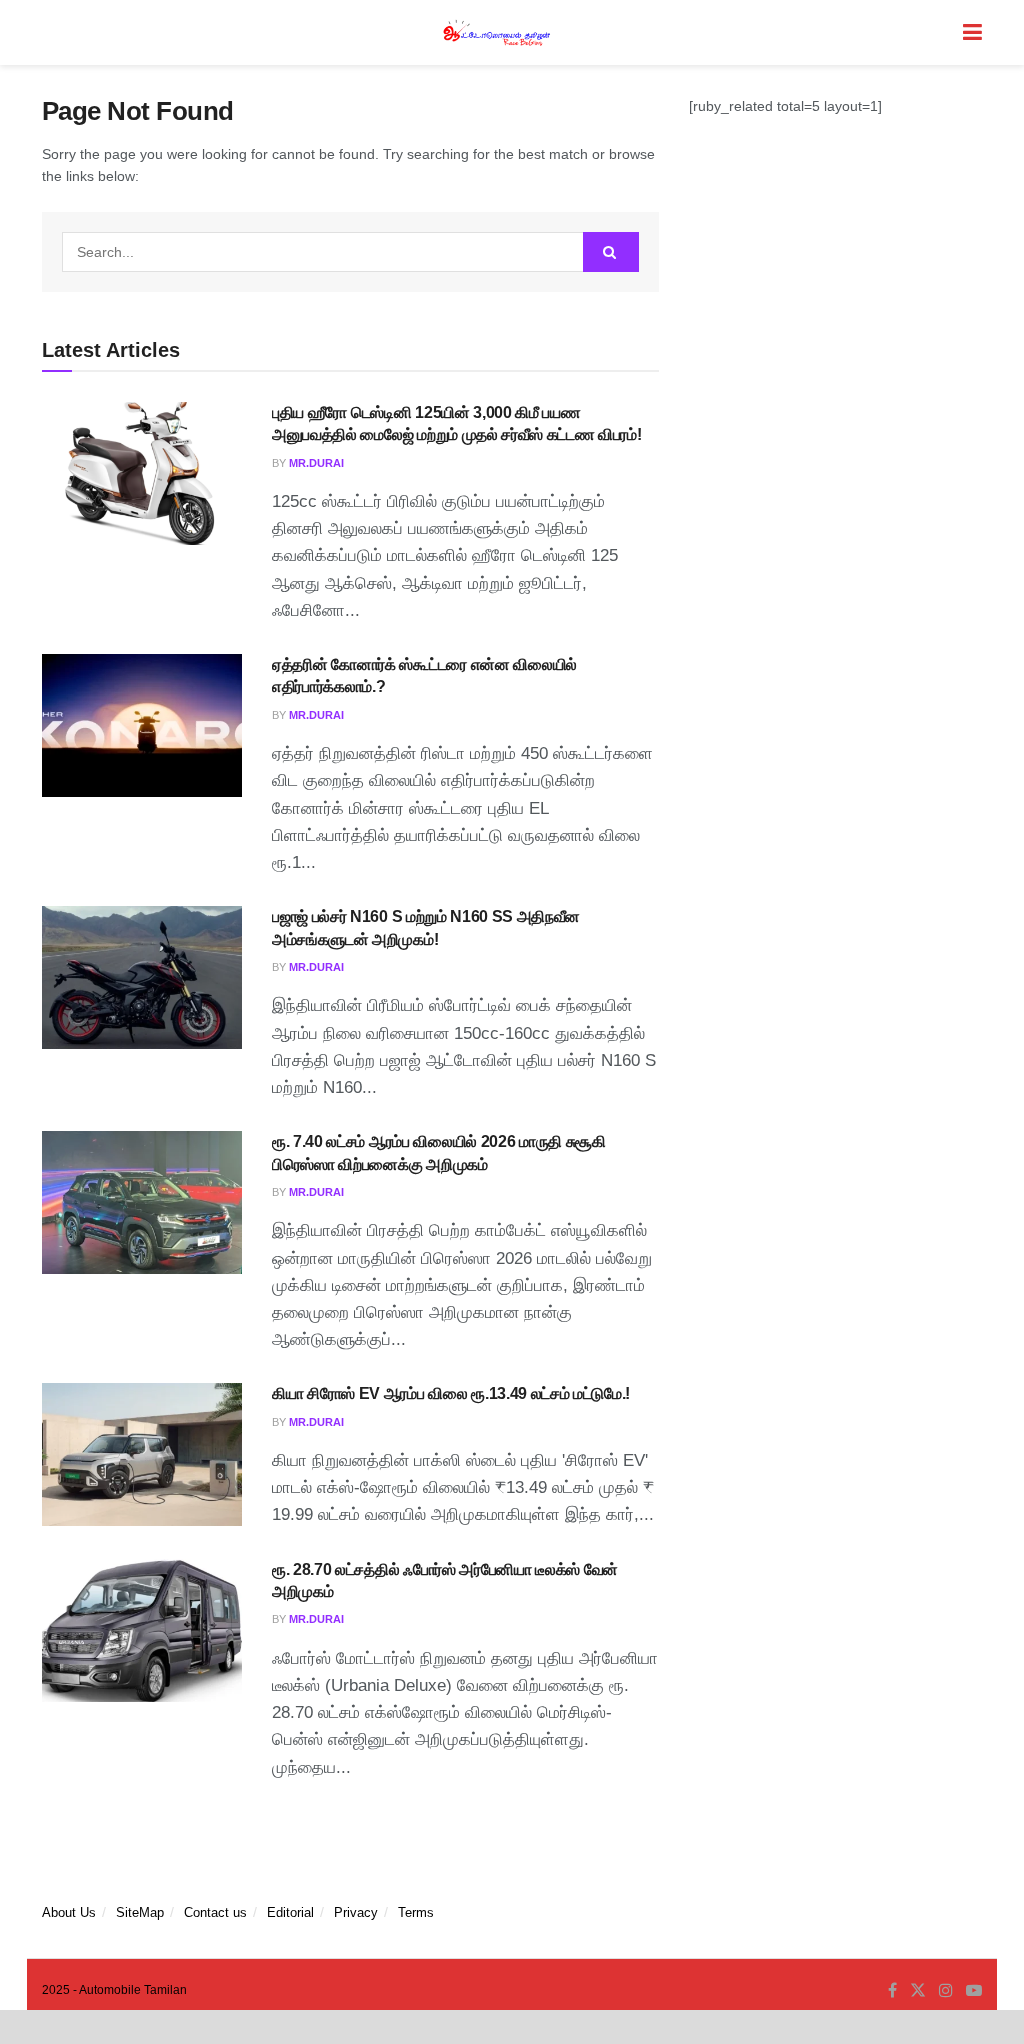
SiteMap (140, 1912)
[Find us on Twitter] (918, 1991)
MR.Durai (316, 463)
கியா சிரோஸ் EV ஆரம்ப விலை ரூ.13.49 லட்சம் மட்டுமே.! (451, 1393)
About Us (69, 1912)
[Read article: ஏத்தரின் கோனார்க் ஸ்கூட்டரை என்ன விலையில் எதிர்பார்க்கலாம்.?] (142, 725)
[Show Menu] (972, 32)
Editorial (290, 1912)
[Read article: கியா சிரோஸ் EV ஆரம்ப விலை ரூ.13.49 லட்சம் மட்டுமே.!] (142, 1454)
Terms (416, 1912)
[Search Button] (611, 252)
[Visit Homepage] (498, 32)
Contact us (215, 1912)
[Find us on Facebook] (892, 1991)
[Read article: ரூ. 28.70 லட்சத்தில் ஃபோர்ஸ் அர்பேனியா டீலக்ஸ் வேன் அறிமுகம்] (142, 1630)
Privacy (356, 1912)
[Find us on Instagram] (946, 1991)
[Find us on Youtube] (974, 1991)
